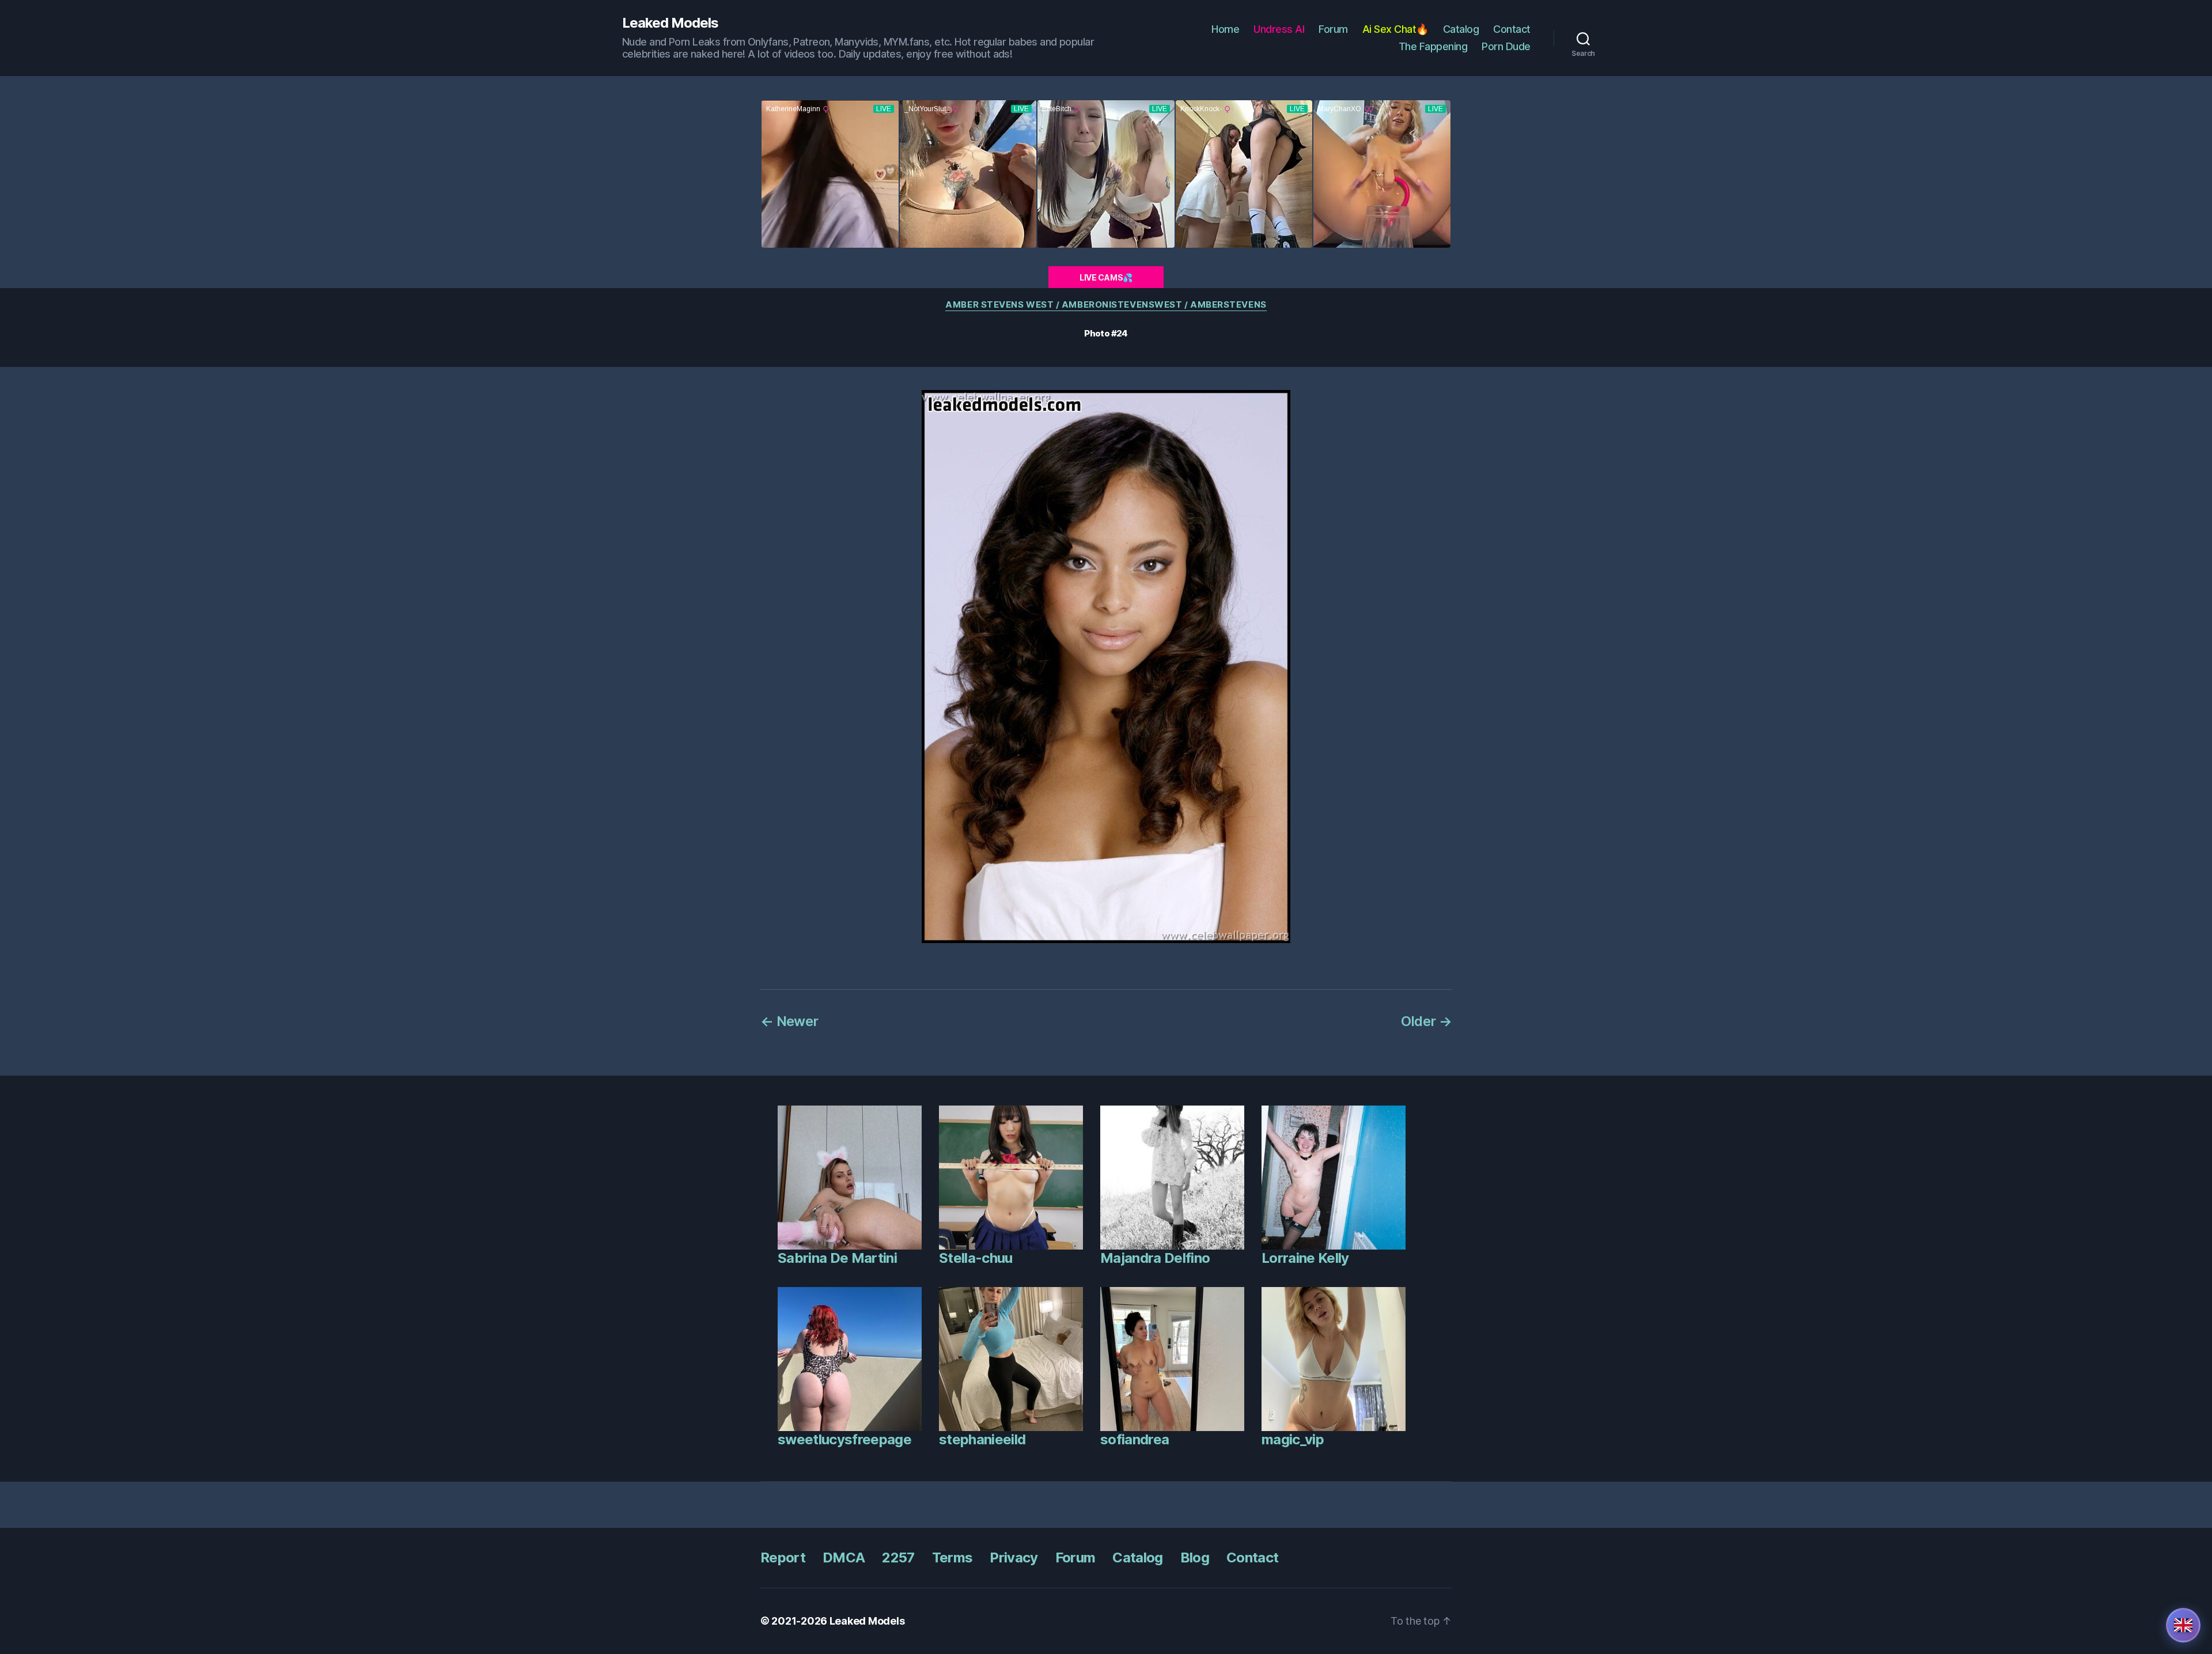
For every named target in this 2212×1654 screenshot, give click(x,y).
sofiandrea (1135, 1439)
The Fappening (1433, 46)
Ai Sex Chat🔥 (1395, 29)
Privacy (1014, 1558)
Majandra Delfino (1155, 1258)
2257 (898, 1558)
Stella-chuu (976, 1258)
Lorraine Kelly (1305, 1258)
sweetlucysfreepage (844, 1439)
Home (1225, 29)
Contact (1512, 29)
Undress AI (1279, 29)
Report (783, 1558)
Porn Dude (1506, 46)
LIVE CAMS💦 (1106, 277)
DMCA (844, 1558)
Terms (952, 1558)
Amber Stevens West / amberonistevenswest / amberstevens (1106, 305)
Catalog (1461, 29)
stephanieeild (982, 1439)
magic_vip (1293, 1439)
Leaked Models (670, 23)
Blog (1195, 1558)
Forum (1333, 29)
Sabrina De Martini (837, 1258)
